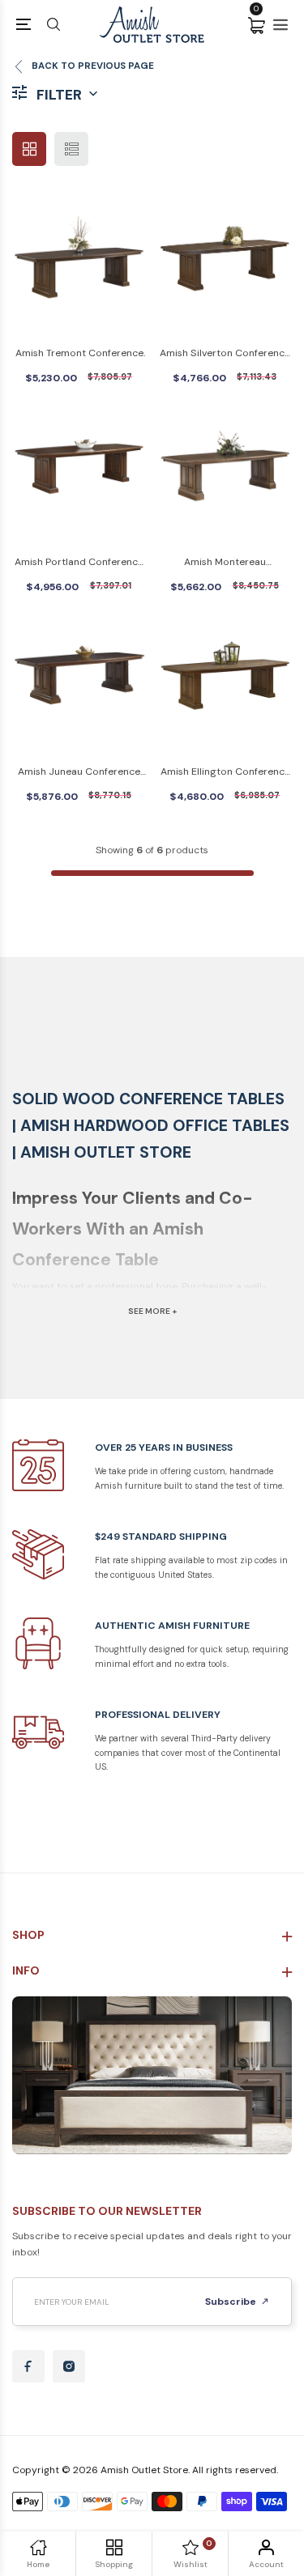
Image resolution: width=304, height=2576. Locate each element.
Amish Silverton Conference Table (225, 354)
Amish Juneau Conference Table (79, 773)
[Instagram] (69, 2366)
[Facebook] (28, 2366)
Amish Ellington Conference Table (225, 773)
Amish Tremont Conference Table (79, 354)
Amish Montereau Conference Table (225, 563)
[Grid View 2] (29, 149)
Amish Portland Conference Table (79, 563)
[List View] (71, 149)
